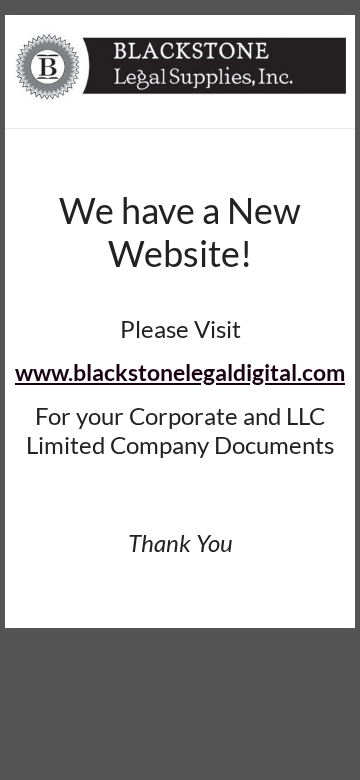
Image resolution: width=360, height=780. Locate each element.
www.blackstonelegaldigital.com (180, 372)
